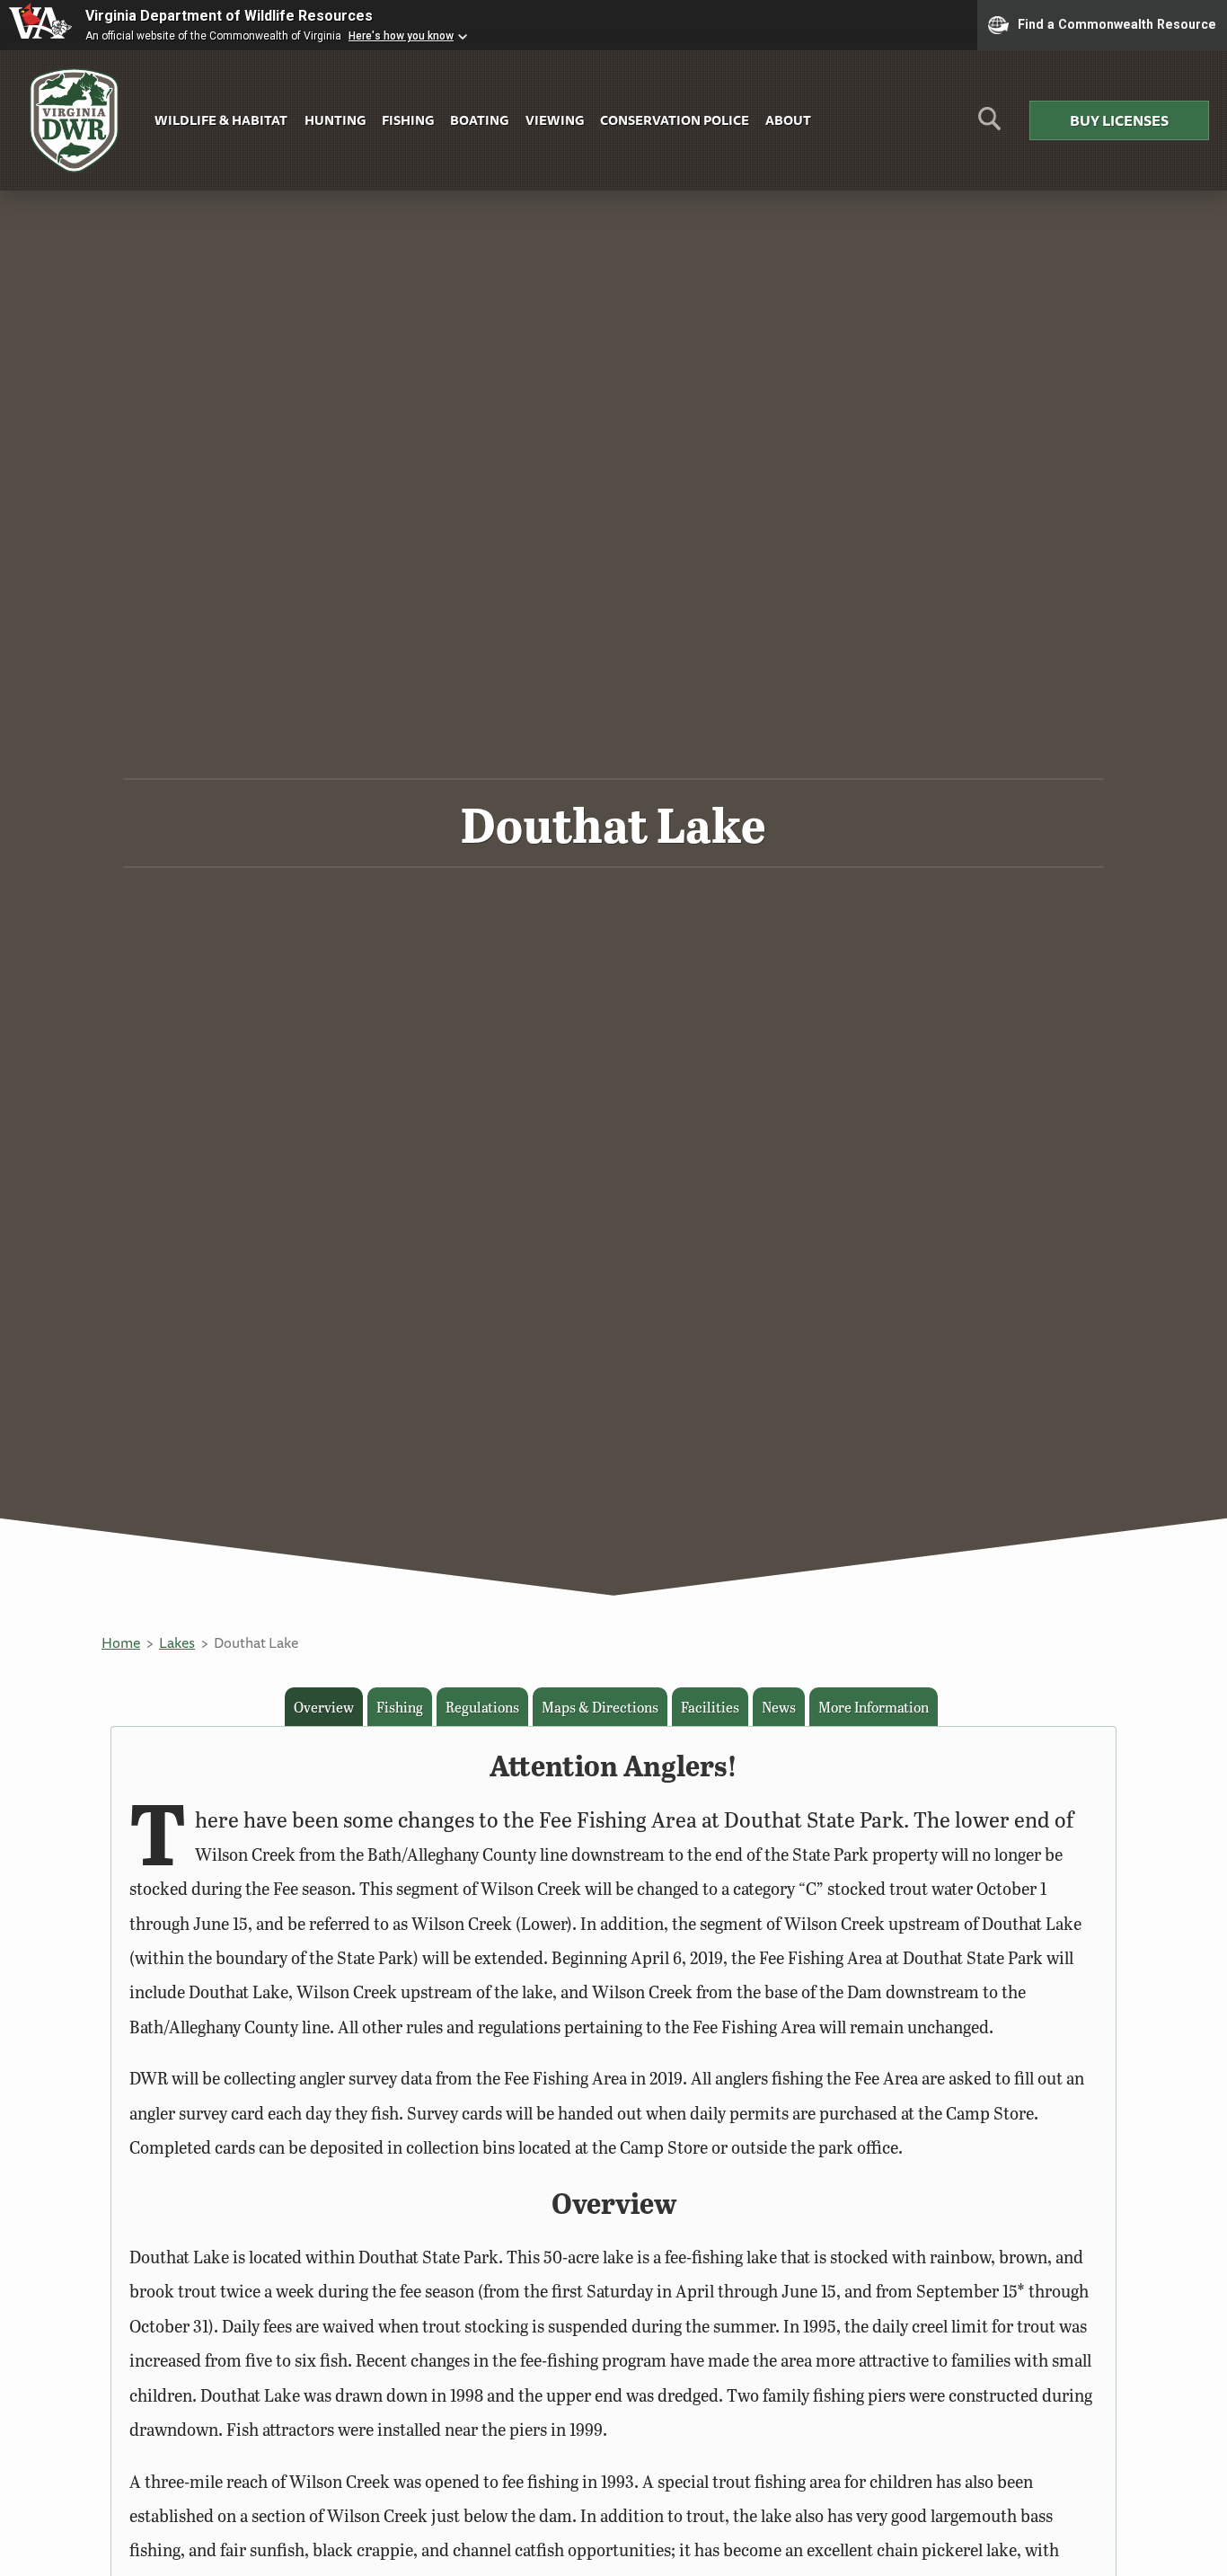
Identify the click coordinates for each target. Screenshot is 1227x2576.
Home (121, 1642)
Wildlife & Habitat (221, 120)
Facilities (710, 1707)
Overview (324, 1707)
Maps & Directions (600, 1707)
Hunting (335, 120)
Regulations (482, 1707)
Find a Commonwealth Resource (1117, 23)
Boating (479, 120)
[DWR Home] (75, 121)
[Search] (989, 125)
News (779, 1707)
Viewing (555, 120)
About (788, 120)
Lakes (177, 1642)
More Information (874, 1707)
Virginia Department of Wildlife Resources (229, 16)
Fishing (408, 120)
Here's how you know (401, 36)
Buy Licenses (1119, 120)
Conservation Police (675, 120)
